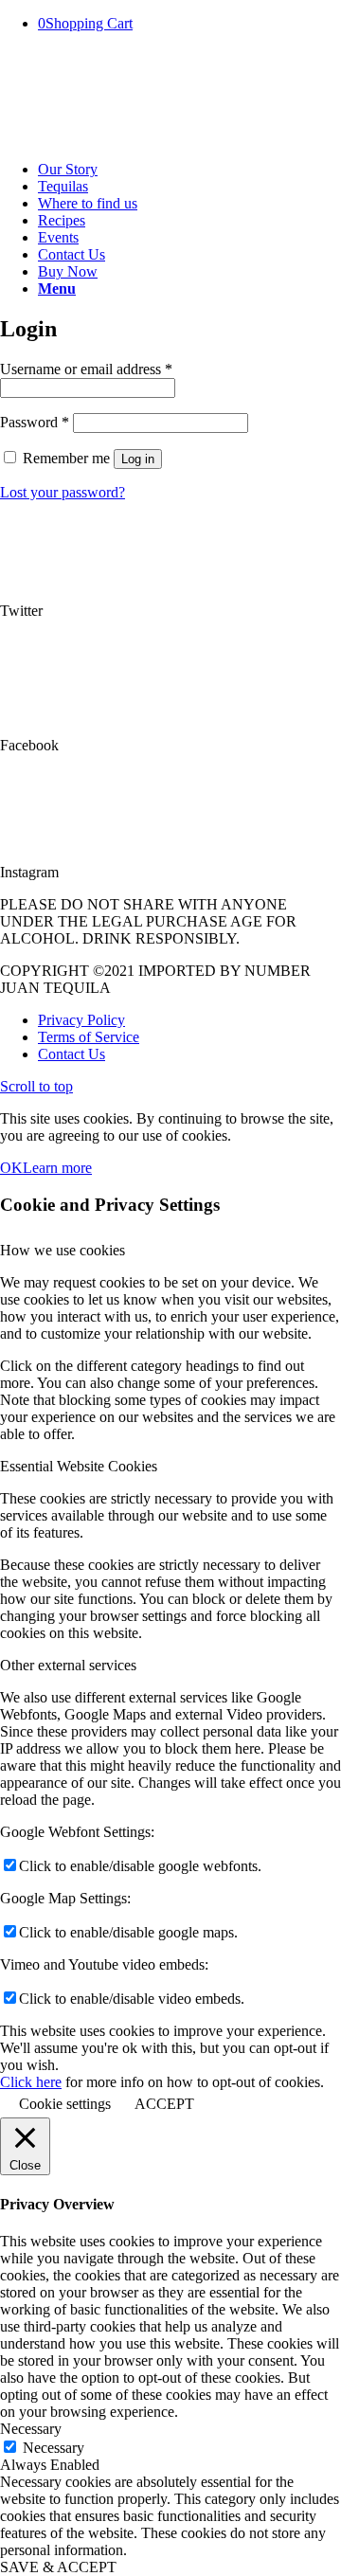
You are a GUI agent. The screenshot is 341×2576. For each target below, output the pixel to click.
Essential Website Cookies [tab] (79, 1466)
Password (35, 422)
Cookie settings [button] (65, 2104)
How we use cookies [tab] (63, 1250)
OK (11, 1168)
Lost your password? (63, 492)
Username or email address (86, 369)
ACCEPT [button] (164, 2104)
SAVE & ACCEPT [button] (58, 2567)
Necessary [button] (31, 2429)
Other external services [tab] (68, 1665)
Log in (138, 459)
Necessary (54, 2448)
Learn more (57, 1168)
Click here (31, 2082)
